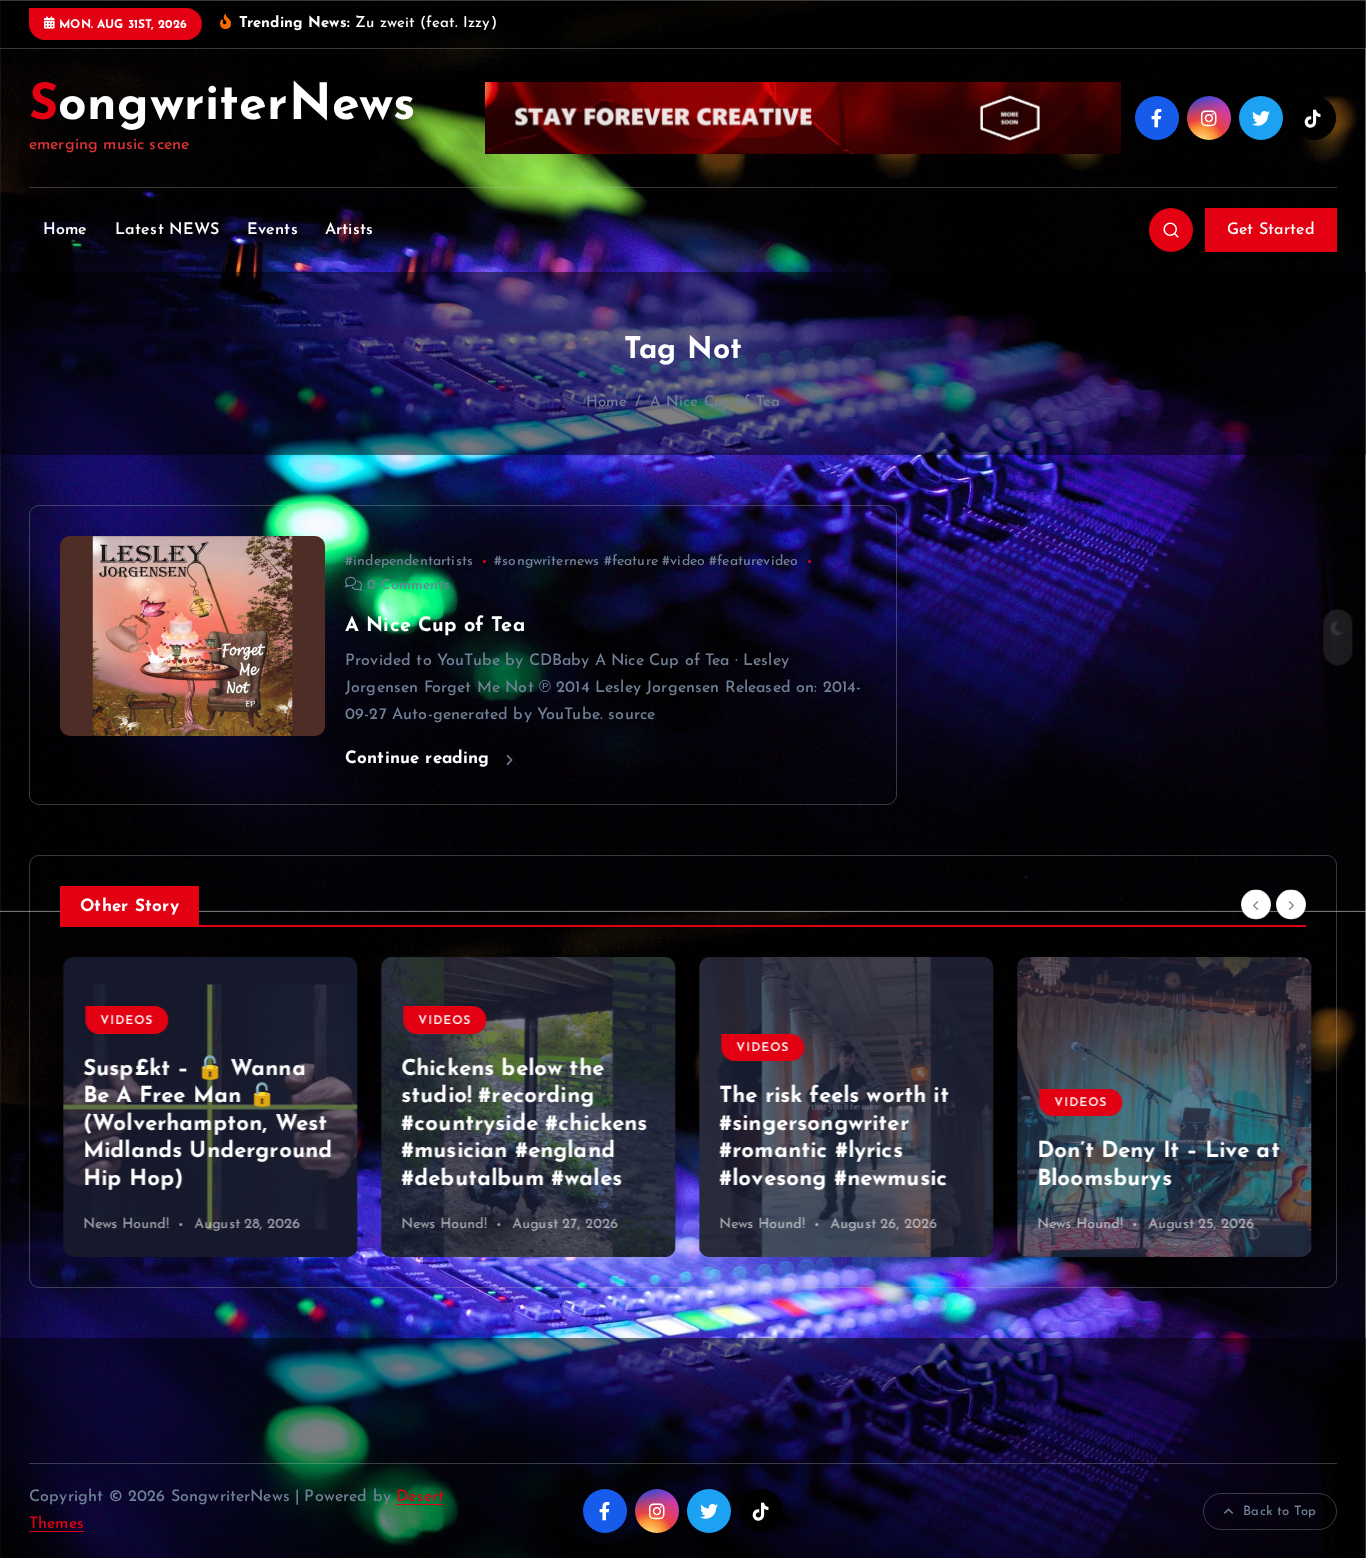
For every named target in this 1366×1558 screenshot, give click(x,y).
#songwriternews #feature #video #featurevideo (646, 561)
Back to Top (1279, 1511)
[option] (207, 1107)
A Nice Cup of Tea (715, 402)
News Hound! (123, 1224)
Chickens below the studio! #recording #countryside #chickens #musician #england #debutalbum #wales (521, 1124)
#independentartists (409, 561)
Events (272, 230)
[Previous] (1256, 904)
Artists (349, 230)
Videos (123, 1021)
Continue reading (420, 758)
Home (65, 230)
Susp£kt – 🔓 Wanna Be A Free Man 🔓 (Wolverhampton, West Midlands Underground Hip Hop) (204, 1124)
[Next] (1291, 904)
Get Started (1271, 230)
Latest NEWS (167, 230)
